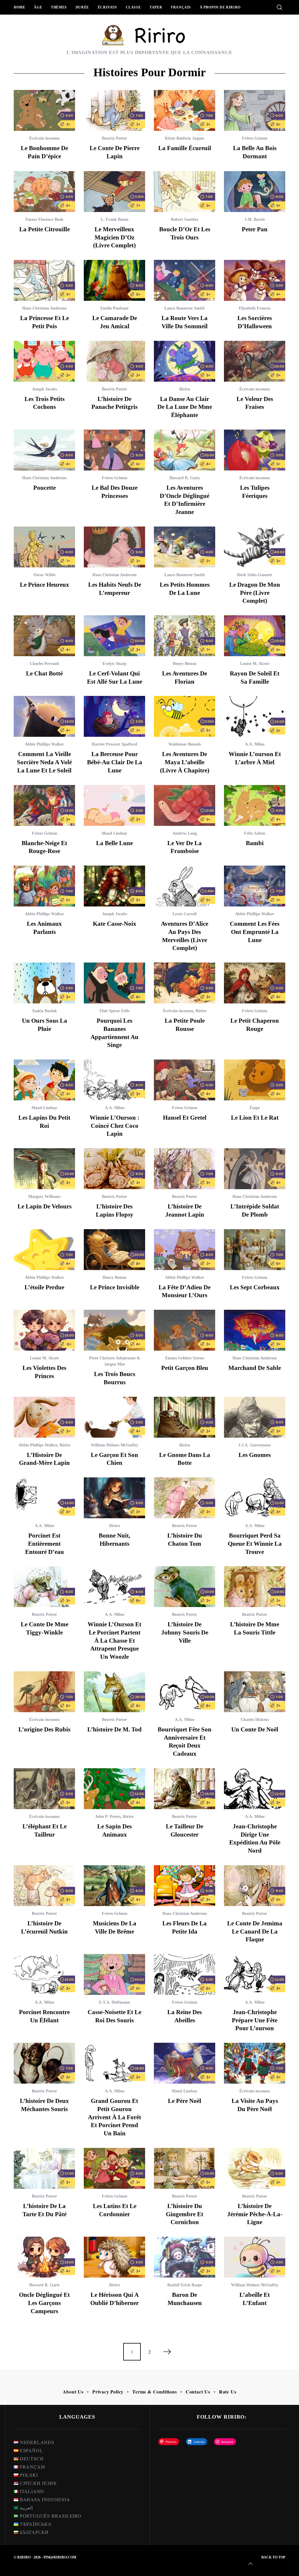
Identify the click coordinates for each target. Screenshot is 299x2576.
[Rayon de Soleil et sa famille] (255, 636)
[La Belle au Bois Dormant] (255, 110)
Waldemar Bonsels (185, 744)
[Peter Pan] (255, 192)
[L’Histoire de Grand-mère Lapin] (44, 1417)
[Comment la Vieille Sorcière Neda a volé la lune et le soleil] (44, 716)
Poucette (45, 488)
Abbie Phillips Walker (44, 744)
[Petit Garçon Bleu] (185, 1330)
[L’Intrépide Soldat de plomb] (255, 1169)
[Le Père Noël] (185, 2063)
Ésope (255, 1108)
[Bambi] (255, 805)
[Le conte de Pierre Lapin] (114, 110)
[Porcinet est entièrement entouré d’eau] (44, 1498)
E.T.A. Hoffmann (114, 2002)
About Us (73, 2392)
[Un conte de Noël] (255, 1692)
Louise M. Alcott (255, 664)
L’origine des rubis (44, 1729)
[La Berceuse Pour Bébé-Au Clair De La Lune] (114, 716)
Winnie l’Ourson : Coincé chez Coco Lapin (114, 1126)
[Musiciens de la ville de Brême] (114, 1886)
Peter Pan (255, 229)
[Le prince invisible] (114, 1250)
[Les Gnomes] (255, 1417)
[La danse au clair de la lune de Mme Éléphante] (185, 361)
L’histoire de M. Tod (114, 1729)
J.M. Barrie (255, 219)
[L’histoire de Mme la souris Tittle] (255, 1587)
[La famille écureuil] (185, 110)
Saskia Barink (45, 1011)
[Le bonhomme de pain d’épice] (44, 110)
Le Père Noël (185, 2101)
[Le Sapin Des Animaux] (114, 1789)
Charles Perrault (45, 664)
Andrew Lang (185, 833)
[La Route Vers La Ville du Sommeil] (185, 280)
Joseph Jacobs (45, 389)
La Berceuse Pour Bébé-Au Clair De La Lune (115, 762)
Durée (82, 7)
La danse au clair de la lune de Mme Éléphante (185, 407)
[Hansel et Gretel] (185, 1080)
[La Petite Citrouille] (44, 192)
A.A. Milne (255, 744)
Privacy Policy (108, 2392)
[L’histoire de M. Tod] (114, 1692)
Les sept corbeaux (255, 1287)
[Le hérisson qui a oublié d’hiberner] (114, 2257)
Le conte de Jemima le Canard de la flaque (255, 1931)
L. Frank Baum (115, 219)
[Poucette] (44, 450)
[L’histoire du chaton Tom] (185, 1498)
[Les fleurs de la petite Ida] (185, 1886)
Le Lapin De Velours (45, 1206)
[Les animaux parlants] (44, 886)
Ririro (185, 389)
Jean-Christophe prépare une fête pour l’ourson (255, 2020)
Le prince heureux (45, 585)
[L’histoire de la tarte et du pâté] (44, 2168)
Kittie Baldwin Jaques (185, 138)
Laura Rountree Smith (185, 308)
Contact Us (198, 2392)
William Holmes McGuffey (115, 1445)
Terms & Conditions (154, 2392)
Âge (38, 7)
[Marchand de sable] (255, 1330)
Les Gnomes (255, 1455)
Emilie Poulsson (114, 308)
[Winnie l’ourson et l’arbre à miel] (255, 716)
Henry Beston (185, 664)
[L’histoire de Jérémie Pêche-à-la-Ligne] (255, 2168)
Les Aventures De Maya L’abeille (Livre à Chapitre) (185, 762)
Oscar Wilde (45, 575)
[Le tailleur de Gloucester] (185, 1789)
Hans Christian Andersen (44, 308)
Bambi (255, 843)
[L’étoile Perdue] (44, 1250)
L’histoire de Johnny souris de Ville (185, 1632)
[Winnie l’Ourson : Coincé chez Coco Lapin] (114, 1080)
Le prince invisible (115, 1287)
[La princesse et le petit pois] (44, 280)
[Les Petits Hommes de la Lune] (185, 547)
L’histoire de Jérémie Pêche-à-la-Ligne (255, 2214)
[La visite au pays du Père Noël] (255, 2063)
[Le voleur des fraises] (255, 361)
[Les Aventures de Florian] (185, 636)
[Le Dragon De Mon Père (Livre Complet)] (255, 547)
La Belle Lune (114, 843)
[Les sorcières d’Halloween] (255, 280)
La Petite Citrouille (45, 229)
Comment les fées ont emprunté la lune (255, 932)
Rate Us (228, 2392)
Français (181, 7)
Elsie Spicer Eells (114, 1011)
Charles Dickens (255, 1720)
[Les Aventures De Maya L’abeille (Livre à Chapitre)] (185, 716)
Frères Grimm (255, 138)
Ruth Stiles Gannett (255, 575)
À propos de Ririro (220, 7)
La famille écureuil (185, 148)
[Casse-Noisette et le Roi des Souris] (114, 1974)
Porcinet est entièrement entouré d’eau (45, 1544)
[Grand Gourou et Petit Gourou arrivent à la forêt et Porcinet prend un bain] (114, 2063)
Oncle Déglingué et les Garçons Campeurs (44, 2303)
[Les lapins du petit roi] (44, 1080)
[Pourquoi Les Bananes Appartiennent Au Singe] (114, 983)
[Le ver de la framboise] (185, 805)
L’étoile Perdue (44, 1287)
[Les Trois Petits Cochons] (44, 361)
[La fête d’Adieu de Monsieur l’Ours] (185, 1250)
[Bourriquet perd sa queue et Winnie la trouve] (255, 1498)
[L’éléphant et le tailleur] (44, 1789)
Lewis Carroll (185, 914)
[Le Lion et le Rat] (255, 1080)
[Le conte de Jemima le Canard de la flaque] (255, 1886)
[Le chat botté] (44, 636)
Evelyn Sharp (114, 664)
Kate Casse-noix (115, 924)
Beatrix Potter (114, 138)
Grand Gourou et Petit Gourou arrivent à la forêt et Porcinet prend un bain (114, 2117)
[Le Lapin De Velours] (44, 1169)
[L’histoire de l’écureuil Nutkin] (44, 1886)
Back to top (273, 2557)
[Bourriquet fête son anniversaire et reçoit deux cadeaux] (185, 1692)
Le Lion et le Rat (255, 1118)
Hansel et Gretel (185, 1118)
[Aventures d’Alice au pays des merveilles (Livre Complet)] (185, 886)
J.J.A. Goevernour (255, 1445)
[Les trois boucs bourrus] (114, 1330)
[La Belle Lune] (114, 805)
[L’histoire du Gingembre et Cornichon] (185, 2168)
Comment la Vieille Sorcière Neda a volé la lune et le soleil (44, 762)
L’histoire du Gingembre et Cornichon (185, 2214)
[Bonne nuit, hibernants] (114, 1498)
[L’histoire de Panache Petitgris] (114, 361)
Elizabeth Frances (255, 308)
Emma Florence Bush (44, 219)
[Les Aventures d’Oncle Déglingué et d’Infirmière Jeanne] (185, 450)
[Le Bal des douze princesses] (114, 450)
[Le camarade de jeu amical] (114, 280)
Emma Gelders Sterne (185, 1358)
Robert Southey (185, 219)
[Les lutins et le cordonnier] (114, 2168)
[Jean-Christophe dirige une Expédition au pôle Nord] (255, 1789)
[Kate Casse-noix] (114, 886)
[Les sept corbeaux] (255, 1250)
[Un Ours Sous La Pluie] (44, 983)
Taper (156, 7)
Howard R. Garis (185, 478)
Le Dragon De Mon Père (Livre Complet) (255, 593)
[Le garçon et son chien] (114, 1417)
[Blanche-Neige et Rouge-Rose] (44, 805)
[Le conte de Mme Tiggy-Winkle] (44, 1587)
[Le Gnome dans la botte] (185, 1417)
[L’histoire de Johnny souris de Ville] (185, 1587)
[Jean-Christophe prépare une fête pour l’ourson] (255, 1974)
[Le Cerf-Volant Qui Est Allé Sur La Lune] (114, 636)
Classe (133, 7)
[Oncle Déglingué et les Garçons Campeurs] (44, 2257)
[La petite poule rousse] (185, 983)
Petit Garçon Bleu (185, 1368)
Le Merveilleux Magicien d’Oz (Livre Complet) (114, 237)
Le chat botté (44, 673)
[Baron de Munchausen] (185, 2257)
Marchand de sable (255, 1368)
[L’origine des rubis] (44, 1692)
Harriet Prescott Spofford (114, 744)
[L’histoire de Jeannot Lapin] (185, 1169)
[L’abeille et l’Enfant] (255, 2257)
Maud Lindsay (114, 833)
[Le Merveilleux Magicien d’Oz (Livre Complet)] (114, 192)
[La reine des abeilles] (185, 1974)
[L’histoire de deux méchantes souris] (44, 2063)
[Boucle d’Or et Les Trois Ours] (185, 192)
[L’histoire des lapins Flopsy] (114, 1169)
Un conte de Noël (255, 1729)
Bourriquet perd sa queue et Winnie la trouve (255, 1544)
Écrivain (107, 7)
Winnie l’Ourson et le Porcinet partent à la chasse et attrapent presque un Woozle (114, 1640)
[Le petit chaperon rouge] (255, 983)
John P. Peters (108, 1817)
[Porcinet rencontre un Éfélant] (44, 1974)
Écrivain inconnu (44, 138)
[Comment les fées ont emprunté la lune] (255, 886)
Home (19, 7)
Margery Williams (44, 1197)
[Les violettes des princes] (44, 1330)
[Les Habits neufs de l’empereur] (114, 547)
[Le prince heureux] (44, 547)
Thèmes (59, 7)
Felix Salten (255, 833)
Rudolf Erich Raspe (185, 2285)
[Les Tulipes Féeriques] (255, 450)
